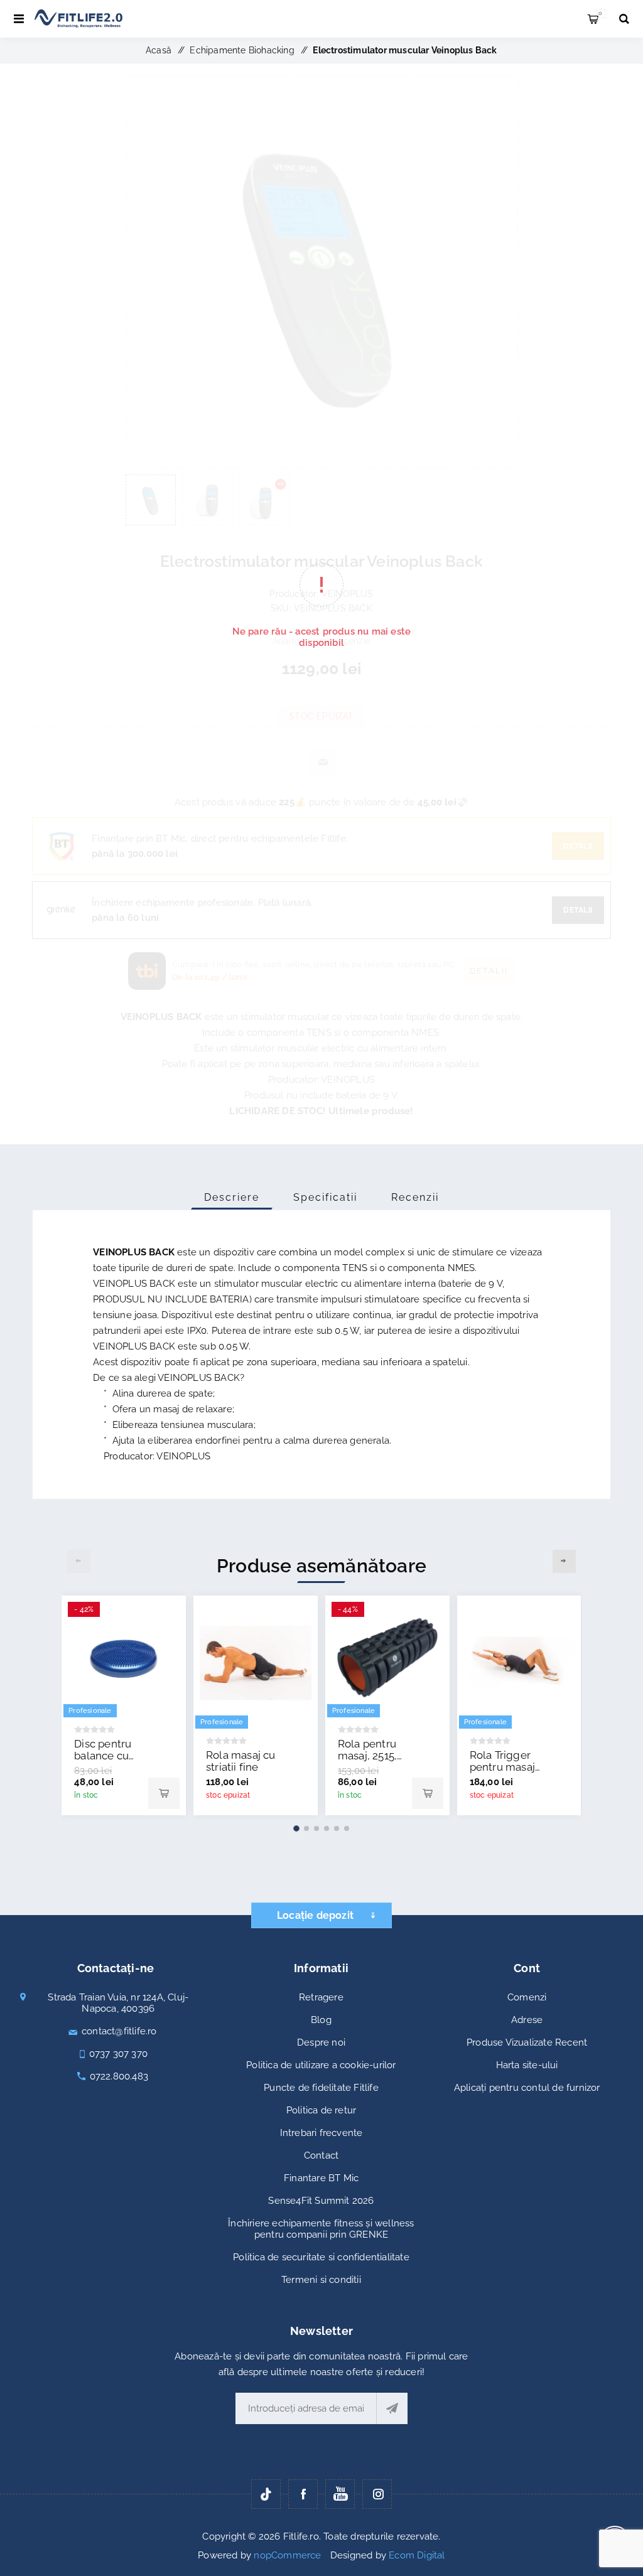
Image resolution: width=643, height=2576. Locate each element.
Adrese (527, 2020)
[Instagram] (377, 2494)
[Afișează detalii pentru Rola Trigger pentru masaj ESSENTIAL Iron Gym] (519, 1663)
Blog (321, 2020)
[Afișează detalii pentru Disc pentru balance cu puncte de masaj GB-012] (124, 1658)
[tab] (232, 1197)
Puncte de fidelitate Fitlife (321, 2088)
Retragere (321, 1997)
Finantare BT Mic (321, 2178)
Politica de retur (321, 2110)
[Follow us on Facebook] (303, 2494)
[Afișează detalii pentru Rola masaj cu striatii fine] (256, 1663)
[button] (296, 1828)
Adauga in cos (164, 1793)
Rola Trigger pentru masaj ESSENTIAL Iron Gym (502, 1773)
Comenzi (527, 1997)
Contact (321, 2155)
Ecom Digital (417, 2555)
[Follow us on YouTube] (340, 2494)
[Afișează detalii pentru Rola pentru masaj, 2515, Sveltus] (387, 1658)
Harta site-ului (527, 2065)
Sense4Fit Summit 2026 (321, 2201)
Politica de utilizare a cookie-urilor (321, 2065)
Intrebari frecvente (321, 2133)
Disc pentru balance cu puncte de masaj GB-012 (108, 1762)
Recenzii (415, 1197)
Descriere (232, 1197)
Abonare (392, 2408)
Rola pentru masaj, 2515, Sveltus (367, 1756)
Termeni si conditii (321, 2280)
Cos (600, 13)
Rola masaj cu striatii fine (241, 1761)
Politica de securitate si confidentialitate (321, 2257)
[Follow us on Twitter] (266, 2494)
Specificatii (325, 1197)
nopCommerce (287, 2555)
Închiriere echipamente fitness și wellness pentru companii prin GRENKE (321, 2229)
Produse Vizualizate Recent (527, 2042)
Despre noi (321, 2042)
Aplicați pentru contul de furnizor (527, 2088)
